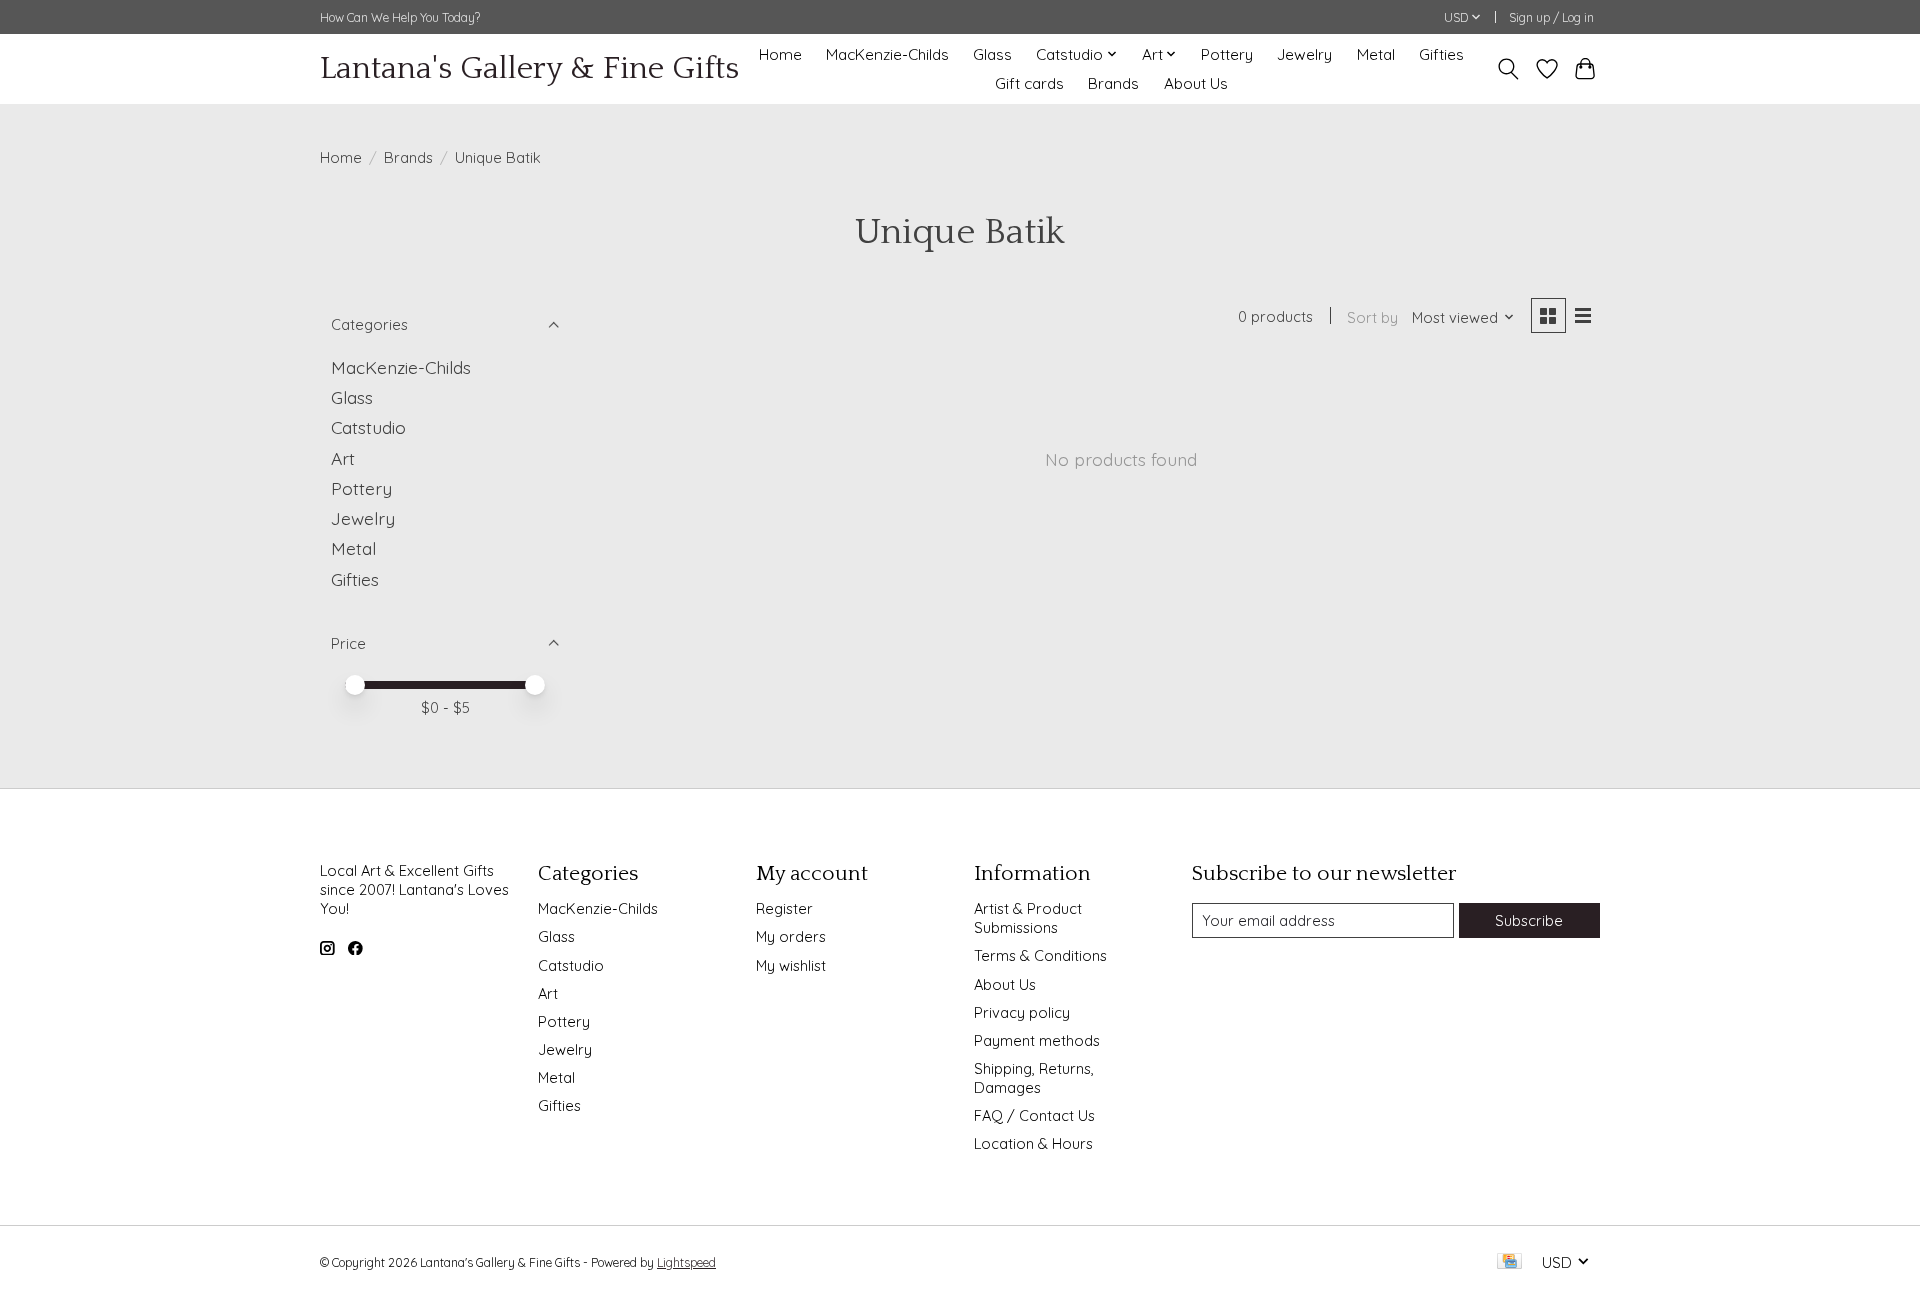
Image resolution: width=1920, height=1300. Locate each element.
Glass (992, 54)
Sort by (1372, 317)
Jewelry (1304, 54)
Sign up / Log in (1551, 17)
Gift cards (1029, 83)
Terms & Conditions (1040, 955)
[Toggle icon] (1508, 69)
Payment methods (1037, 1040)
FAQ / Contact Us (1034, 1115)
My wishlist (791, 965)
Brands (1113, 83)
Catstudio (368, 427)
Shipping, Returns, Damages (1034, 1078)
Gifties (1441, 54)
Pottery (1227, 54)
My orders (791, 936)
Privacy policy (1022, 1012)
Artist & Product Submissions (1028, 918)
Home (780, 54)
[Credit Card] (1509, 1262)
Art (343, 458)
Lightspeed (686, 1262)
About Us (1196, 83)
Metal (1376, 54)
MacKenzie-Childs (887, 54)
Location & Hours (1033, 1143)
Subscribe (1529, 920)
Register (784, 908)
